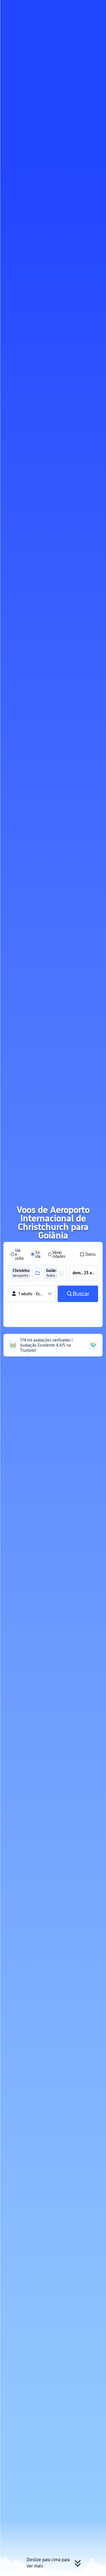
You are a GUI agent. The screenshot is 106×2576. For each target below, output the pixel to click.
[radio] (17, 1254)
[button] (96, 7)
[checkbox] (88, 1254)
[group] (22, 1273)
